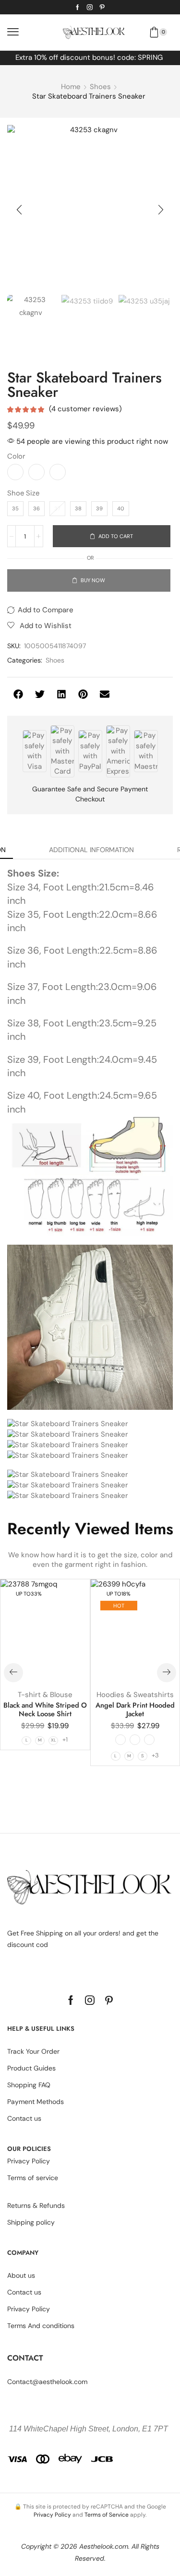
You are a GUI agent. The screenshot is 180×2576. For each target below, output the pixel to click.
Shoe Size (23, 493)
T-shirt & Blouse (45, 1695)
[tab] (91, 850)
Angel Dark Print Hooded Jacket (135, 1710)
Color (16, 456)
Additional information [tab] (91, 850)
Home (71, 87)
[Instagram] (90, 7)
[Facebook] (78, 7)
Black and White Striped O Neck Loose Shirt (45, 1710)
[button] (13, 32)
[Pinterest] (102, 7)
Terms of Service (107, 2515)
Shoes (100, 87)
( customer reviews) (85, 409)
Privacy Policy (52, 2515)
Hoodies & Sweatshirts (135, 1695)
